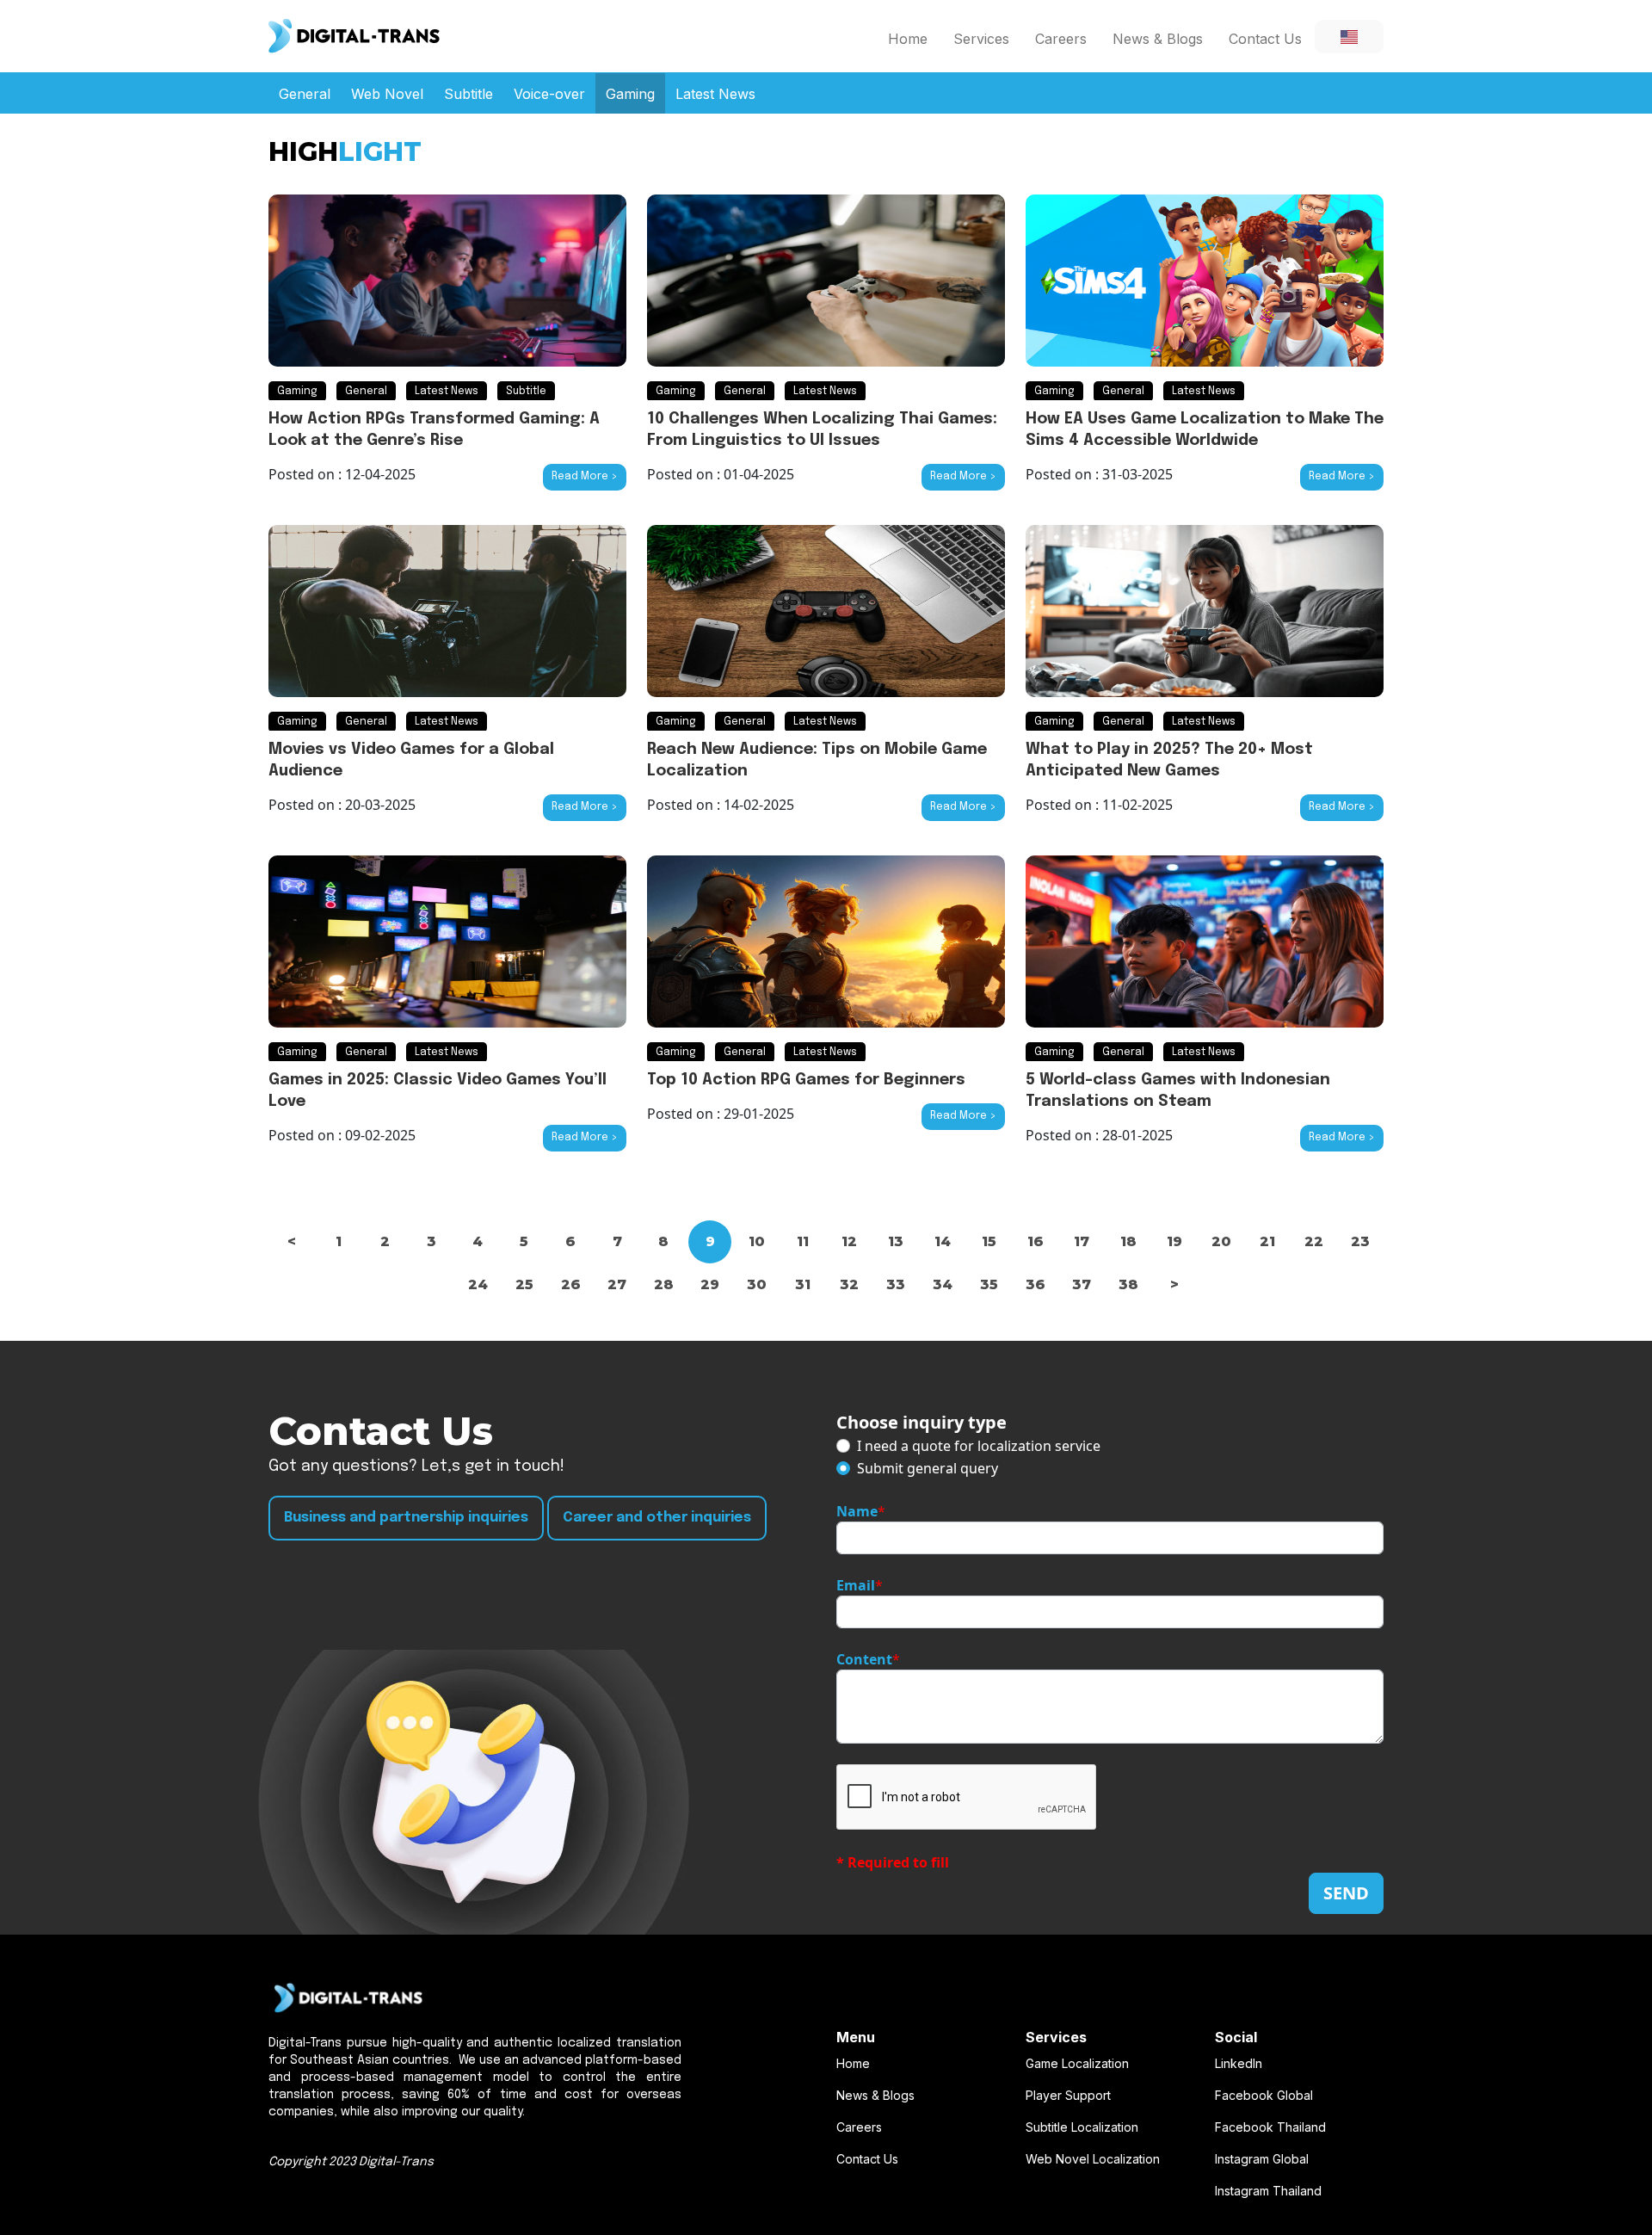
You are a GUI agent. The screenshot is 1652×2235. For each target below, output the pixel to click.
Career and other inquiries (657, 1518)
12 (849, 1241)
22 (1314, 1241)
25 (524, 1284)
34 (943, 1284)
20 (1221, 1241)
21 (1267, 1241)
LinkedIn (1239, 2063)
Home (908, 39)
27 (617, 1284)
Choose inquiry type (922, 1422)
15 (989, 1241)
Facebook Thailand (1270, 2127)
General (305, 94)
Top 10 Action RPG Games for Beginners (806, 1080)
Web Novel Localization (1093, 2159)
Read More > (585, 477)
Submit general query (928, 1468)
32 (849, 1284)
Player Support (1068, 2095)
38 (1128, 1284)
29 (710, 1284)
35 (989, 1284)
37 (1082, 1284)
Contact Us (1265, 39)
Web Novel (387, 94)
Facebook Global (1264, 2095)
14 (943, 1241)
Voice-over (549, 94)
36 (1036, 1284)
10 (757, 1241)
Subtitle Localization (1082, 2127)
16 (1036, 1241)
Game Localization (1077, 2063)
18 (1128, 1241)
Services (981, 39)
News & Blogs (1158, 39)
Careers (1061, 39)
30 (757, 1284)
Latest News (715, 94)
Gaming (630, 94)
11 (803, 1241)
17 (1082, 1241)
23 (1360, 1241)
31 (803, 1284)
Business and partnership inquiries (406, 1518)
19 (1174, 1241)
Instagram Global (1262, 2159)
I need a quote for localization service (979, 1446)
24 (478, 1284)
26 (571, 1284)
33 (896, 1284)
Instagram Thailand (1268, 2191)
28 (664, 1284)
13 (896, 1241)
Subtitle (468, 94)
